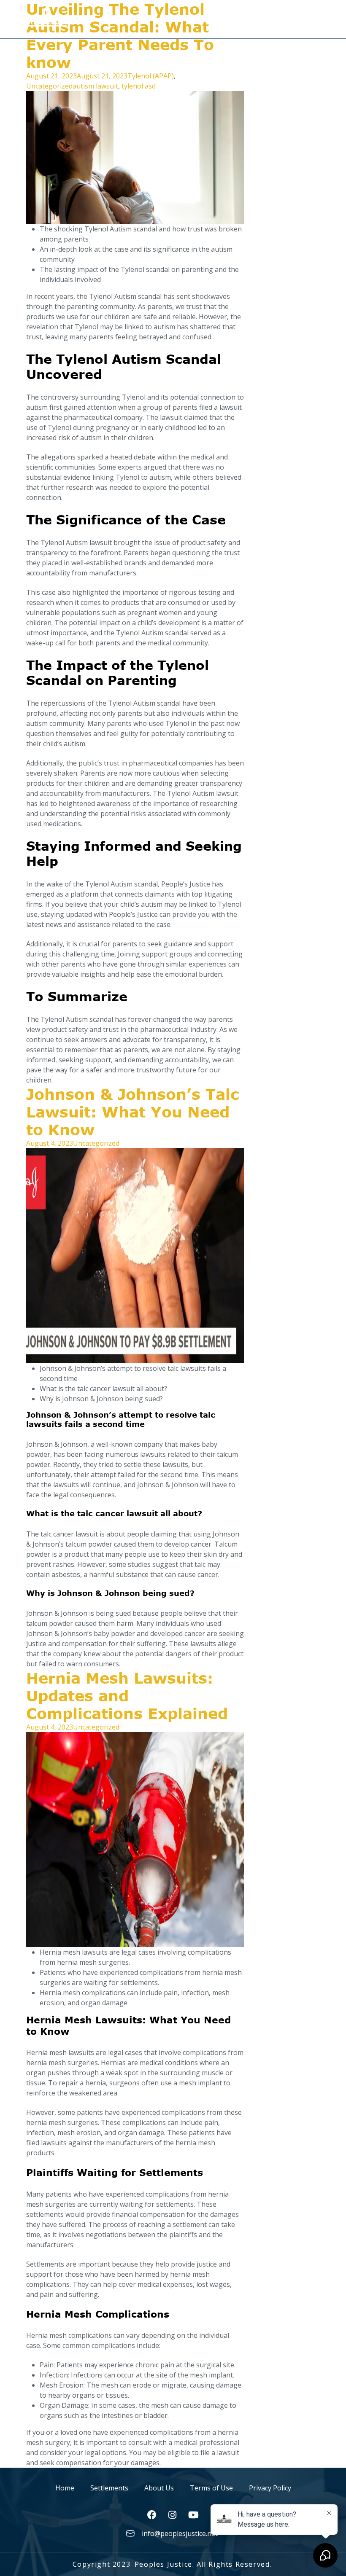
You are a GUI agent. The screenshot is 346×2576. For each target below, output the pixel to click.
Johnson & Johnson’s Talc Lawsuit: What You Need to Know (133, 1112)
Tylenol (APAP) (151, 76)
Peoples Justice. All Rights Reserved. (203, 2564)
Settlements (109, 2488)
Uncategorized (49, 86)
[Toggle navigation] (313, 16)
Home (65, 2488)
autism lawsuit (95, 86)
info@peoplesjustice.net (180, 2533)
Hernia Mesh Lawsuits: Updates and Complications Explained (127, 1695)
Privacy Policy (270, 2488)
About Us (159, 2488)
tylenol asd (139, 86)
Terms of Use (211, 2488)
